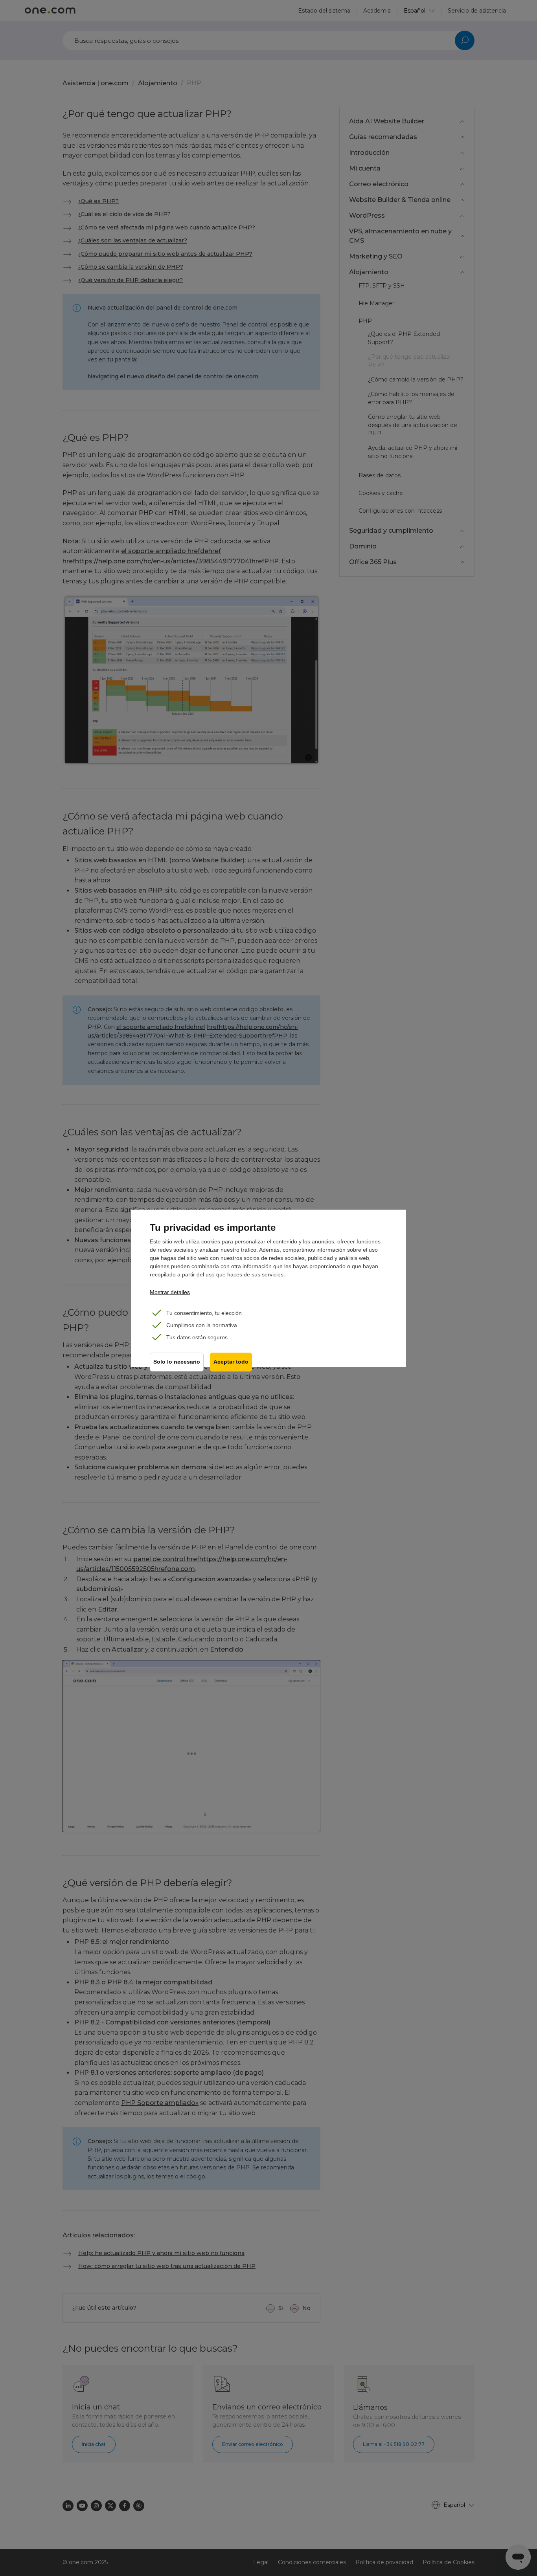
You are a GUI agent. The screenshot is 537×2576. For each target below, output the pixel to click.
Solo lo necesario (177, 1362)
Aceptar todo (231, 1362)
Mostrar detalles (170, 1292)
